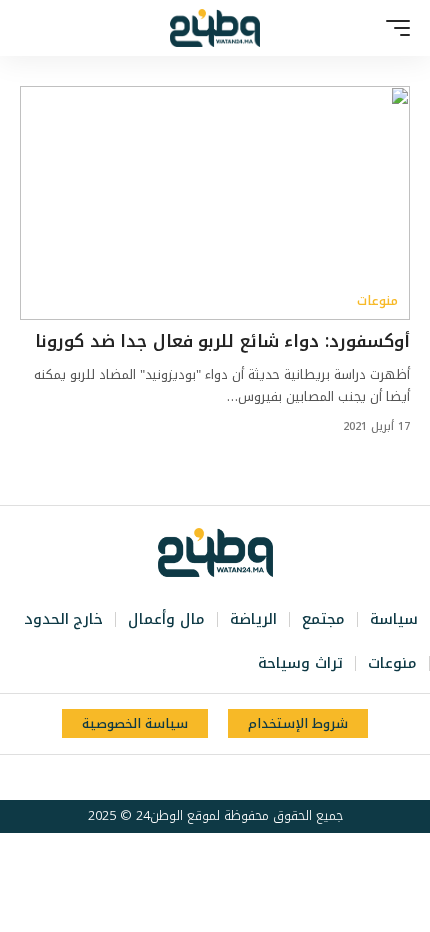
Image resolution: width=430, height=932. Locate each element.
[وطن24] (215, 28)
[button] (393, 28)
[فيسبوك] (268, 778)
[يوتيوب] (224, 778)
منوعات (377, 301)
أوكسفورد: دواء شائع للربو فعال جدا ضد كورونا (222, 341)
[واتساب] (180, 778)
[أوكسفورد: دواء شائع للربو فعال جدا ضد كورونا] (215, 203)
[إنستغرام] (202, 778)
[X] (246, 778)
